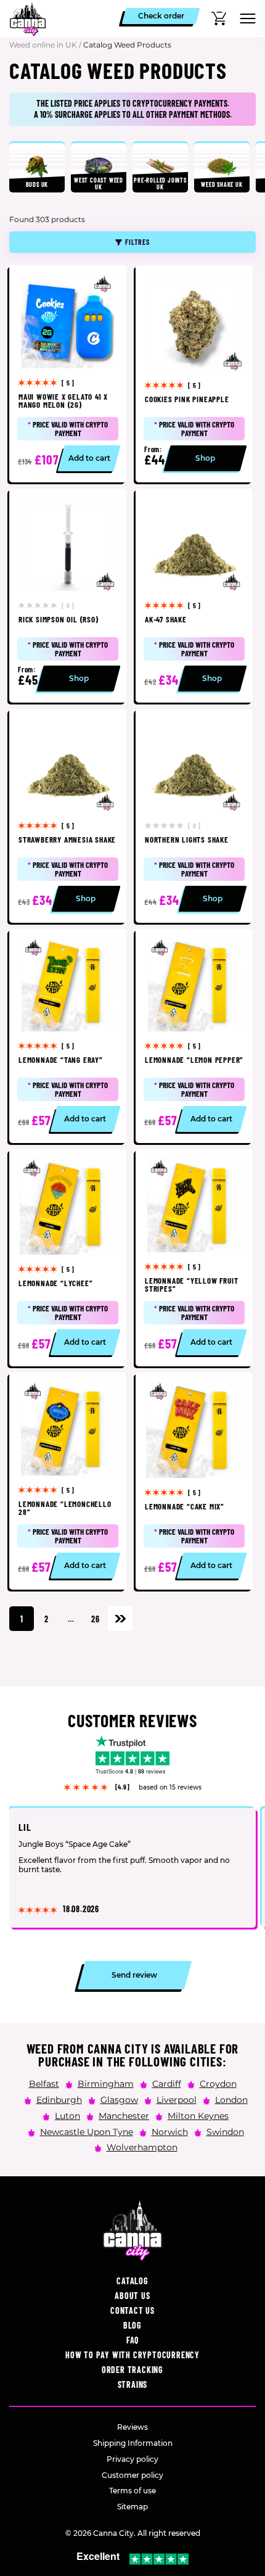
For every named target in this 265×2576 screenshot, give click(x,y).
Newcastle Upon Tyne (87, 2131)
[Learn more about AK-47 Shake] (194, 596)
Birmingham (106, 2084)
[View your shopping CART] (219, 19)
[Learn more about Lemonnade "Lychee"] (68, 1258)
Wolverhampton (142, 2147)
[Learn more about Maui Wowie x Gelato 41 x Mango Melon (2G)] (68, 374)
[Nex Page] (120, 1619)
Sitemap (132, 2507)
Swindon (225, 2131)
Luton (67, 2115)
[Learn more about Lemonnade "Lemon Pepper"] (194, 1036)
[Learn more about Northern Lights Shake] (194, 816)
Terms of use (132, 2491)
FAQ (132, 2340)
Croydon (218, 2084)
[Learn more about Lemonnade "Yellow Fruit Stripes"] (194, 1258)
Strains (133, 2384)
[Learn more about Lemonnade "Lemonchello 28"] (68, 1481)
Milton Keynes (198, 2115)
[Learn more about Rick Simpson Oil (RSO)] (68, 596)
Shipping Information (133, 2443)
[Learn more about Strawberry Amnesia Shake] (68, 816)
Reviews (132, 2427)
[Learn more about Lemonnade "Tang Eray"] (68, 1036)
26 (96, 1619)
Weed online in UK (43, 45)
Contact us (132, 2310)
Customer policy (132, 2475)
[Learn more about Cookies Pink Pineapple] (194, 374)
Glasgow (119, 2099)
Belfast (44, 2084)
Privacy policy (132, 2459)
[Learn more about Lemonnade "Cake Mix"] (194, 1481)
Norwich (170, 2131)
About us (132, 2296)
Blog (132, 2325)
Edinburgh (59, 2099)
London (231, 2099)
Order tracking (132, 2370)
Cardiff (167, 2084)
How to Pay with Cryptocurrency (132, 2355)
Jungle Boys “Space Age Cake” (75, 1845)
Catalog (132, 2281)
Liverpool (177, 2099)
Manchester (124, 2115)
